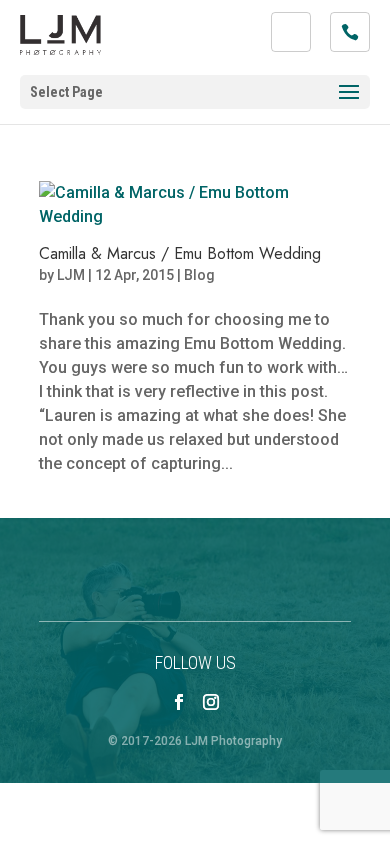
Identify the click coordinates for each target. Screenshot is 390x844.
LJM (71, 275)
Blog (199, 275)
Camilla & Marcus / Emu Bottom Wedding (180, 253)
